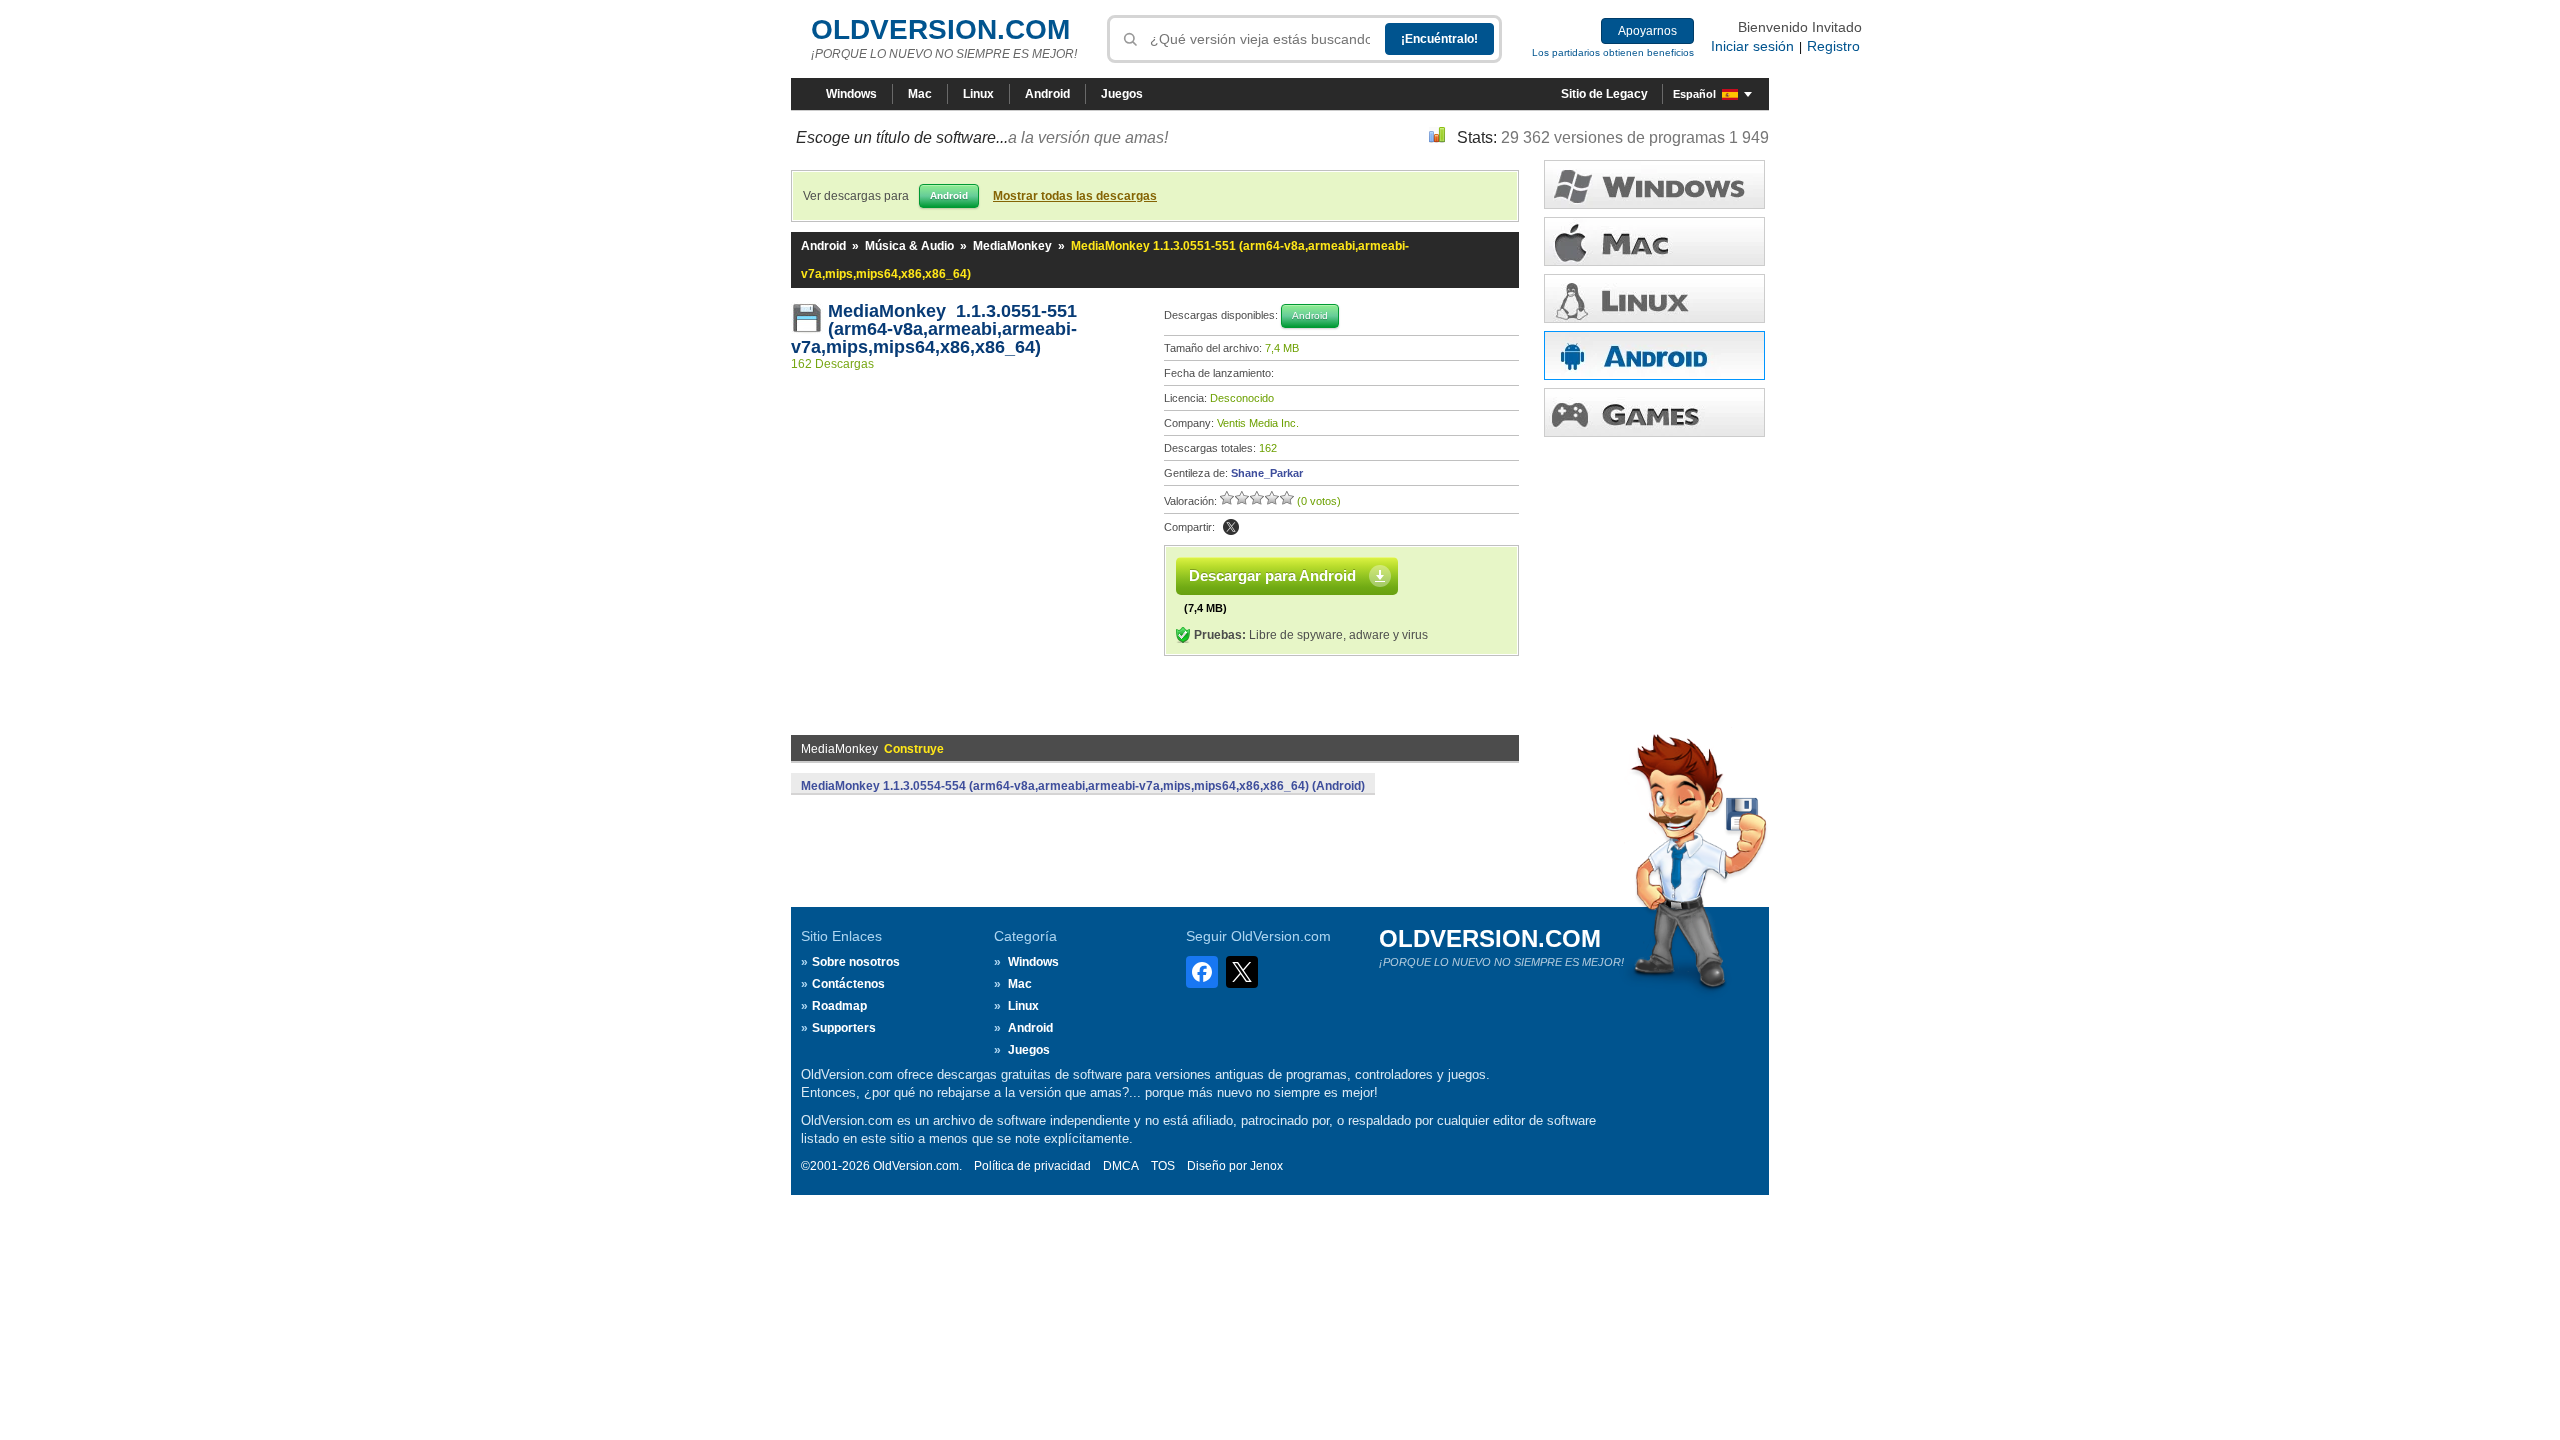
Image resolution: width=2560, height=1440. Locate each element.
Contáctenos (848, 984)
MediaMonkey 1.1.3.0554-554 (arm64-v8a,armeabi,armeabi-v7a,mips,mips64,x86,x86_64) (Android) (1083, 786)
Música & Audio (909, 246)
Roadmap (839, 1006)
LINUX (1654, 298)
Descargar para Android (1272, 575)
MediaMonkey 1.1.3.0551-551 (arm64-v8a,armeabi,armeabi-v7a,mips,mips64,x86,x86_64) (934, 329)
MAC (1654, 241)
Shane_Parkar (1267, 473)
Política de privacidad (1032, 1166)
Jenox (1266, 1166)
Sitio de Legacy (1604, 94)
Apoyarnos (1647, 31)
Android (1047, 94)
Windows (851, 94)
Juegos (1122, 94)
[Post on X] (1231, 527)
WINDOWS (1654, 184)
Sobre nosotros (856, 962)
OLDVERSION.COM (940, 29)
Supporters (844, 1028)
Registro (1833, 46)
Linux (978, 94)
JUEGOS (1654, 412)
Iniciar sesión (1752, 46)
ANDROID (1654, 355)
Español (1694, 94)
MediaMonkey (1012, 246)
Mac (920, 94)
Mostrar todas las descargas (1075, 196)
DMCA (1121, 1166)
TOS (1163, 1166)
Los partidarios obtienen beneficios (1613, 52)
